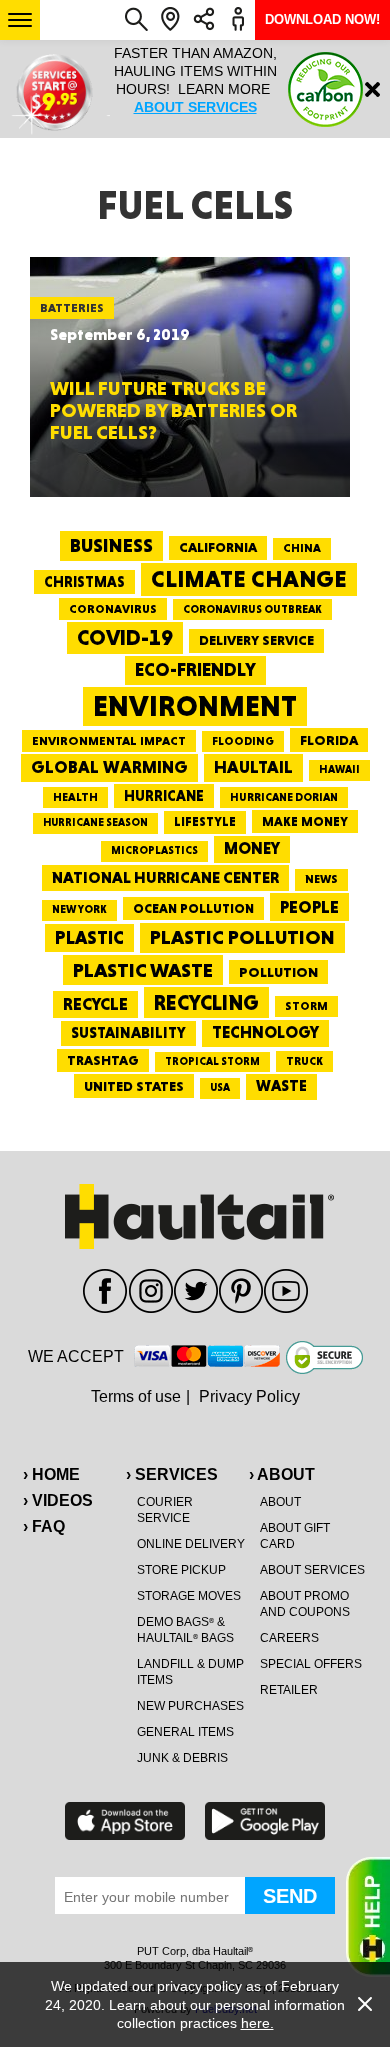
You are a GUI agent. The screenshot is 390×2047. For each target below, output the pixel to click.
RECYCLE (95, 1004)
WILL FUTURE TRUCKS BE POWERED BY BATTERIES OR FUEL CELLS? (173, 410)
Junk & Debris (182, 1758)
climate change (249, 579)
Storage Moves (189, 1596)
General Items (185, 1732)
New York (79, 909)
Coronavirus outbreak (252, 609)
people (309, 906)
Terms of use (136, 1396)
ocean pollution (193, 908)
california (218, 547)
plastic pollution (242, 937)
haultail (253, 767)
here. (257, 2023)
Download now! (322, 19)
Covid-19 (125, 637)
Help (368, 1917)
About (280, 1502)
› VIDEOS (58, 1500)
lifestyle (205, 821)
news (321, 879)
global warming (109, 767)
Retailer (289, 1690)
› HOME (51, 1474)
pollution (278, 972)
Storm (306, 1006)
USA (220, 1087)
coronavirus (113, 609)
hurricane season (95, 822)
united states (134, 1086)
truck (304, 1061)
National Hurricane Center (165, 877)
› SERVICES (172, 1474)
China (302, 548)
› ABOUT (282, 1474)
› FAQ (44, 1526)
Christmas (84, 582)
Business (111, 545)
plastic (89, 937)
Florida (329, 740)
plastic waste (143, 970)
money (252, 848)
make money (305, 821)
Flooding (243, 741)
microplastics (154, 850)
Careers (289, 1638)
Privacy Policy (249, 1396)
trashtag (103, 1060)
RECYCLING (206, 1002)
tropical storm (212, 1061)
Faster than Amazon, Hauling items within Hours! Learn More (195, 80)
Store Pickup (181, 1570)
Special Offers (311, 1664)
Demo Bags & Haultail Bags (185, 1630)
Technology (265, 1032)
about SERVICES (195, 107)
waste (281, 1086)
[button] (20, 20)
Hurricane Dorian (284, 797)
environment (195, 706)
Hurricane (164, 795)
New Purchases (190, 1706)
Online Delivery (191, 1544)
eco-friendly (195, 669)
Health (75, 797)
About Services (312, 1570)
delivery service (256, 640)
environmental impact (109, 741)
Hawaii (339, 769)
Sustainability (128, 1033)
